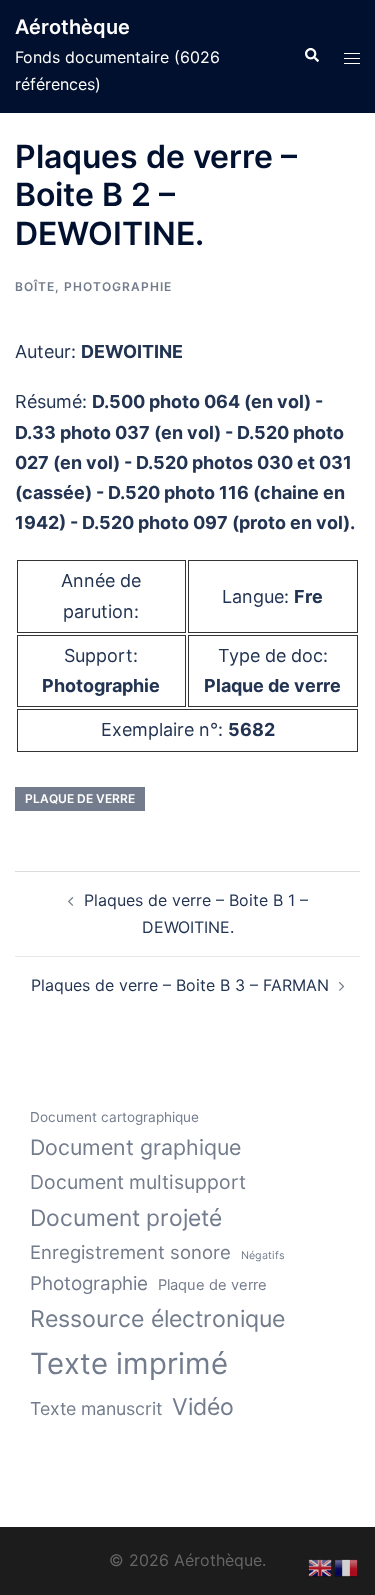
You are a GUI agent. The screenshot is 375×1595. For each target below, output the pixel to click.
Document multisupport (138, 1182)
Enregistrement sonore (130, 1252)
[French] (347, 1566)
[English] (321, 1566)
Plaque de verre (80, 798)
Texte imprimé (129, 1363)
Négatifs (263, 1255)
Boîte (35, 286)
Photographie (118, 286)
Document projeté (126, 1218)
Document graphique (135, 1147)
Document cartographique (114, 1117)
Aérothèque (72, 27)
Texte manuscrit (96, 1408)
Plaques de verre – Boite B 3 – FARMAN (180, 985)
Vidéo (203, 1407)
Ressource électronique (157, 1319)
